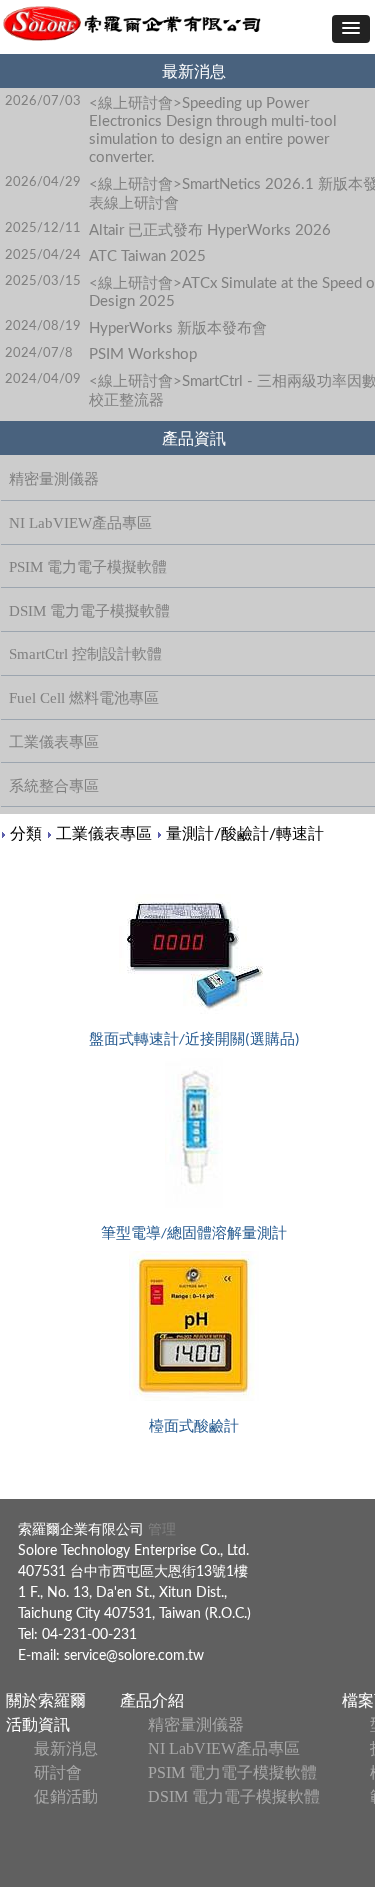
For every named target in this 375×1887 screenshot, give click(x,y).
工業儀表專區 (104, 834)
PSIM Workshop (143, 354)
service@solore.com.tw (134, 1656)
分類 (26, 834)
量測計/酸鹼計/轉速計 (245, 834)
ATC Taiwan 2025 (147, 256)
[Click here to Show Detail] (194, 954)
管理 (160, 1530)
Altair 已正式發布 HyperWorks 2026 (210, 230)
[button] (351, 29)
